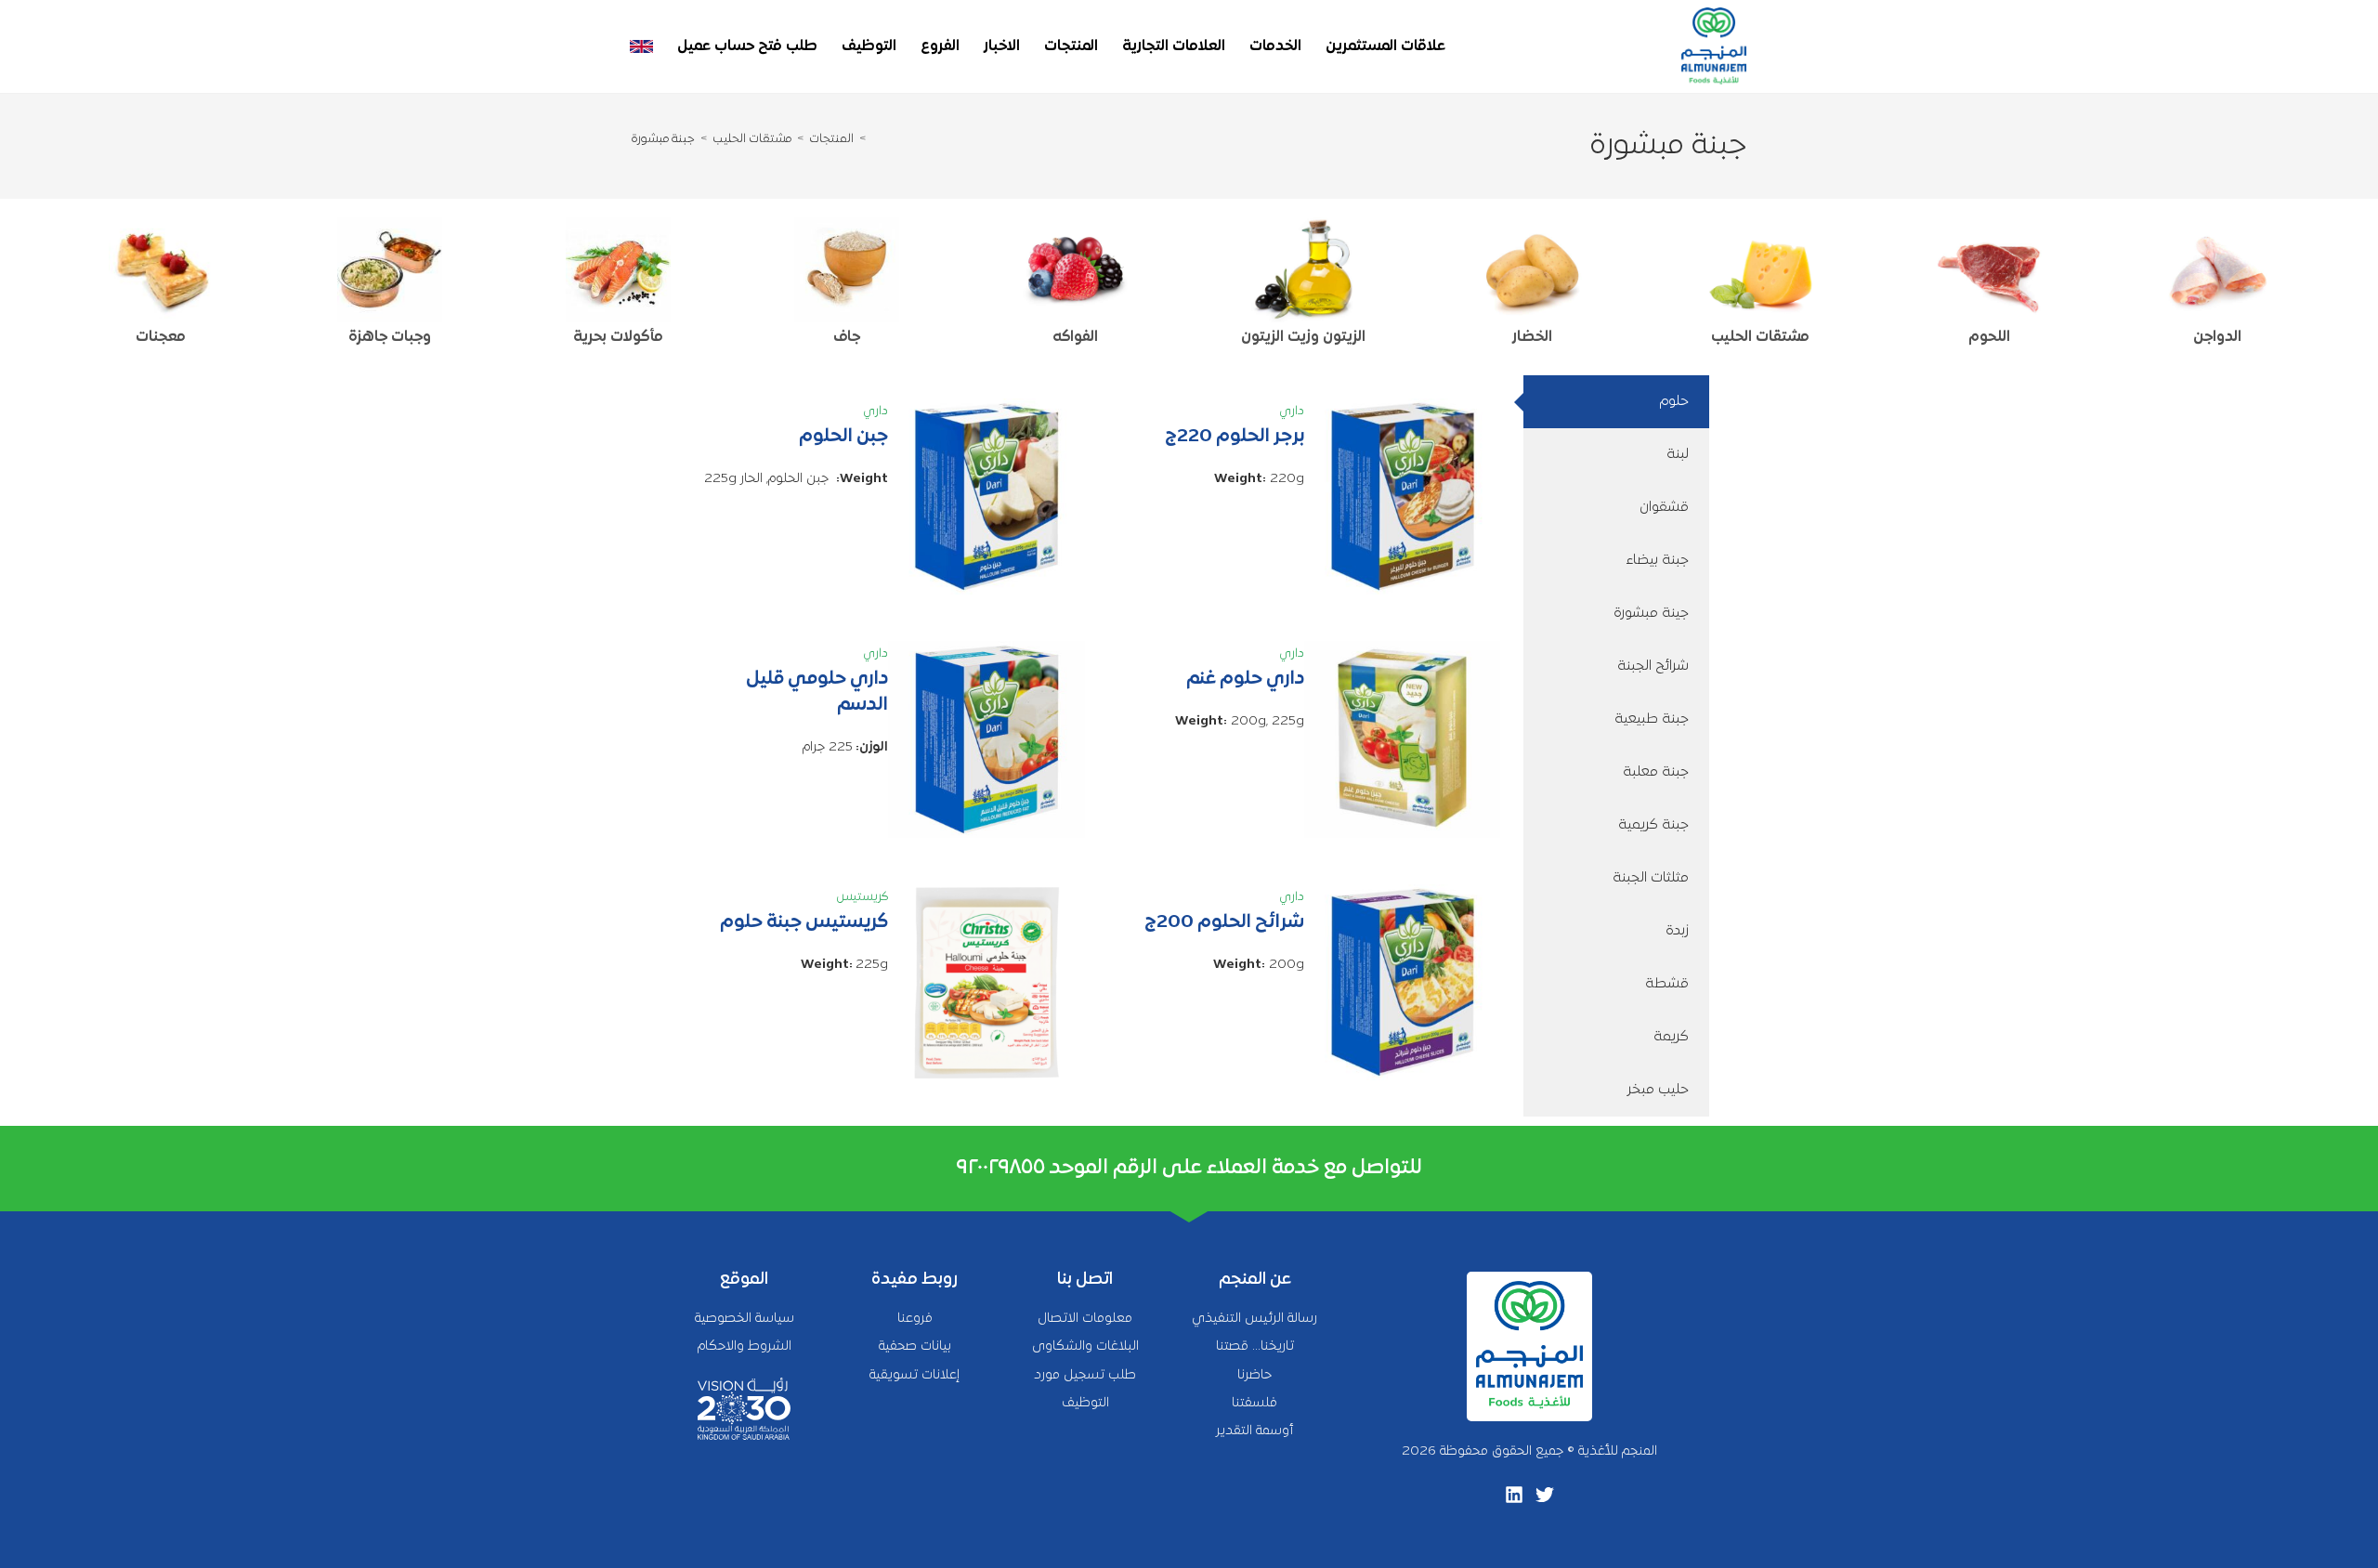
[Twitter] (1545, 1495)
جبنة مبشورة (663, 139)
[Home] (873, 139)
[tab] (1616, 402)
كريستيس (862, 897)
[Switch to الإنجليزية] (641, 46)
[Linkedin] (1514, 1495)
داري (1292, 412)
